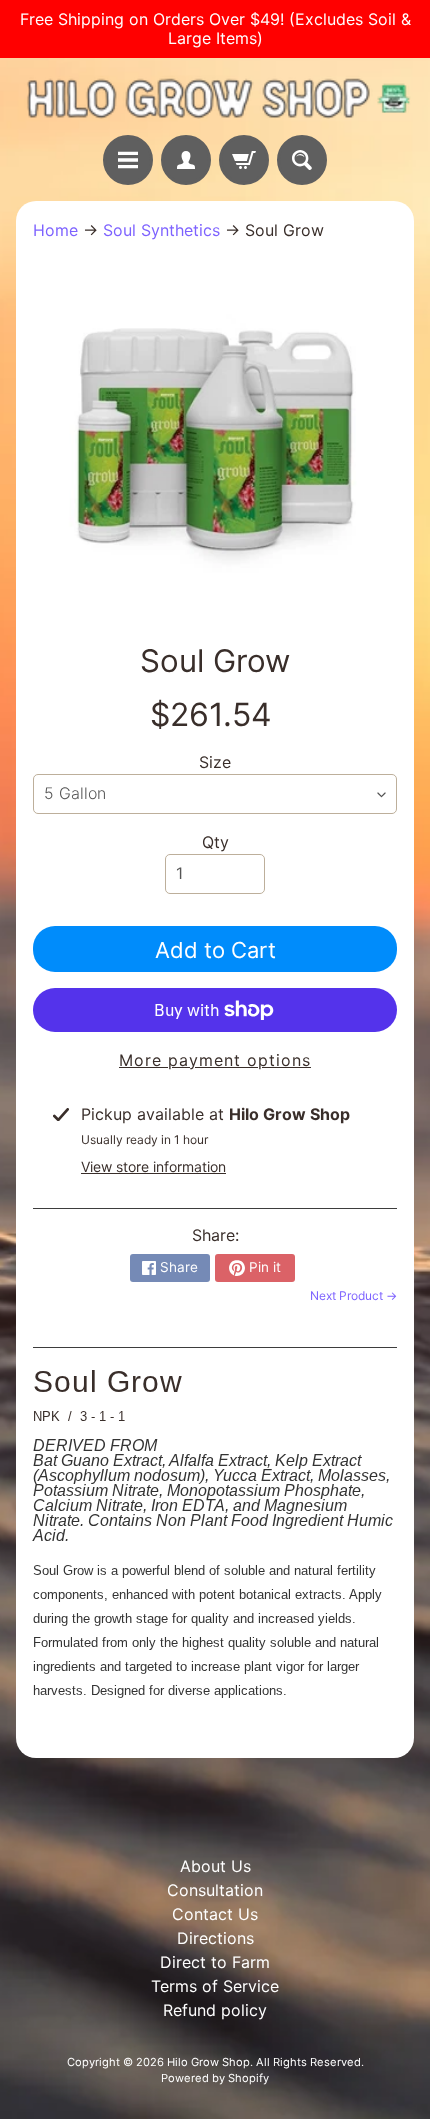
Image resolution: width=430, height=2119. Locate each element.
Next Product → (353, 1295)
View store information (153, 1166)
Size (215, 762)
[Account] (186, 160)
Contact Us (215, 1914)
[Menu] (128, 160)
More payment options (215, 1060)
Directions (215, 1938)
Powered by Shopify (215, 2078)
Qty (215, 842)
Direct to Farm (215, 1962)
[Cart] (244, 160)
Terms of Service (215, 1986)
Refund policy (215, 2010)
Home (55, 230)
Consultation (215, 1890)
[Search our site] (302, 160)
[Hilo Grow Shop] (215, 96)
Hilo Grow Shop (208, 2062)
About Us (215, 1866)
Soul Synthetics (161, 230)
